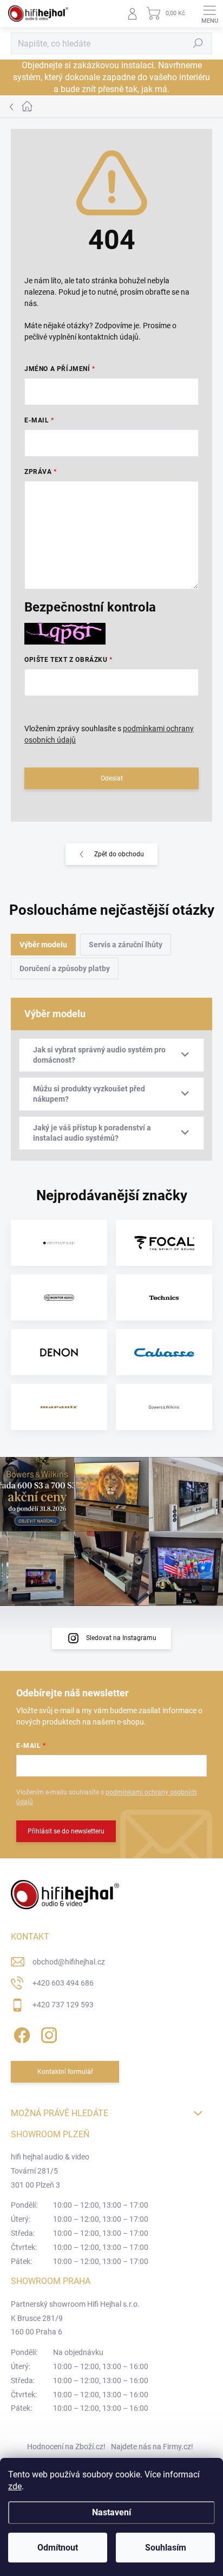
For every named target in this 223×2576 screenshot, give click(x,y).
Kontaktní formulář (65, 2072)
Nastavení (111, 2512)
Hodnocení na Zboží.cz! (66, 2447)
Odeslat (112, 778)
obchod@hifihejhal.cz (69, 1962)
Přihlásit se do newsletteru (66, 1831)
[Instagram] (47, 2033)
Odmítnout (58, 2548)
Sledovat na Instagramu (121, 1638)
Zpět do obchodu (119, 854)
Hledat (198, 43)
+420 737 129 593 (63, 2005)
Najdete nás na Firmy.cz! (152, 2447)
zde (15, 2486)
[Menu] (209, 14)
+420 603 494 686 (63, 1983)
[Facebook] (20, 2033)
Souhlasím (166, 2548)
